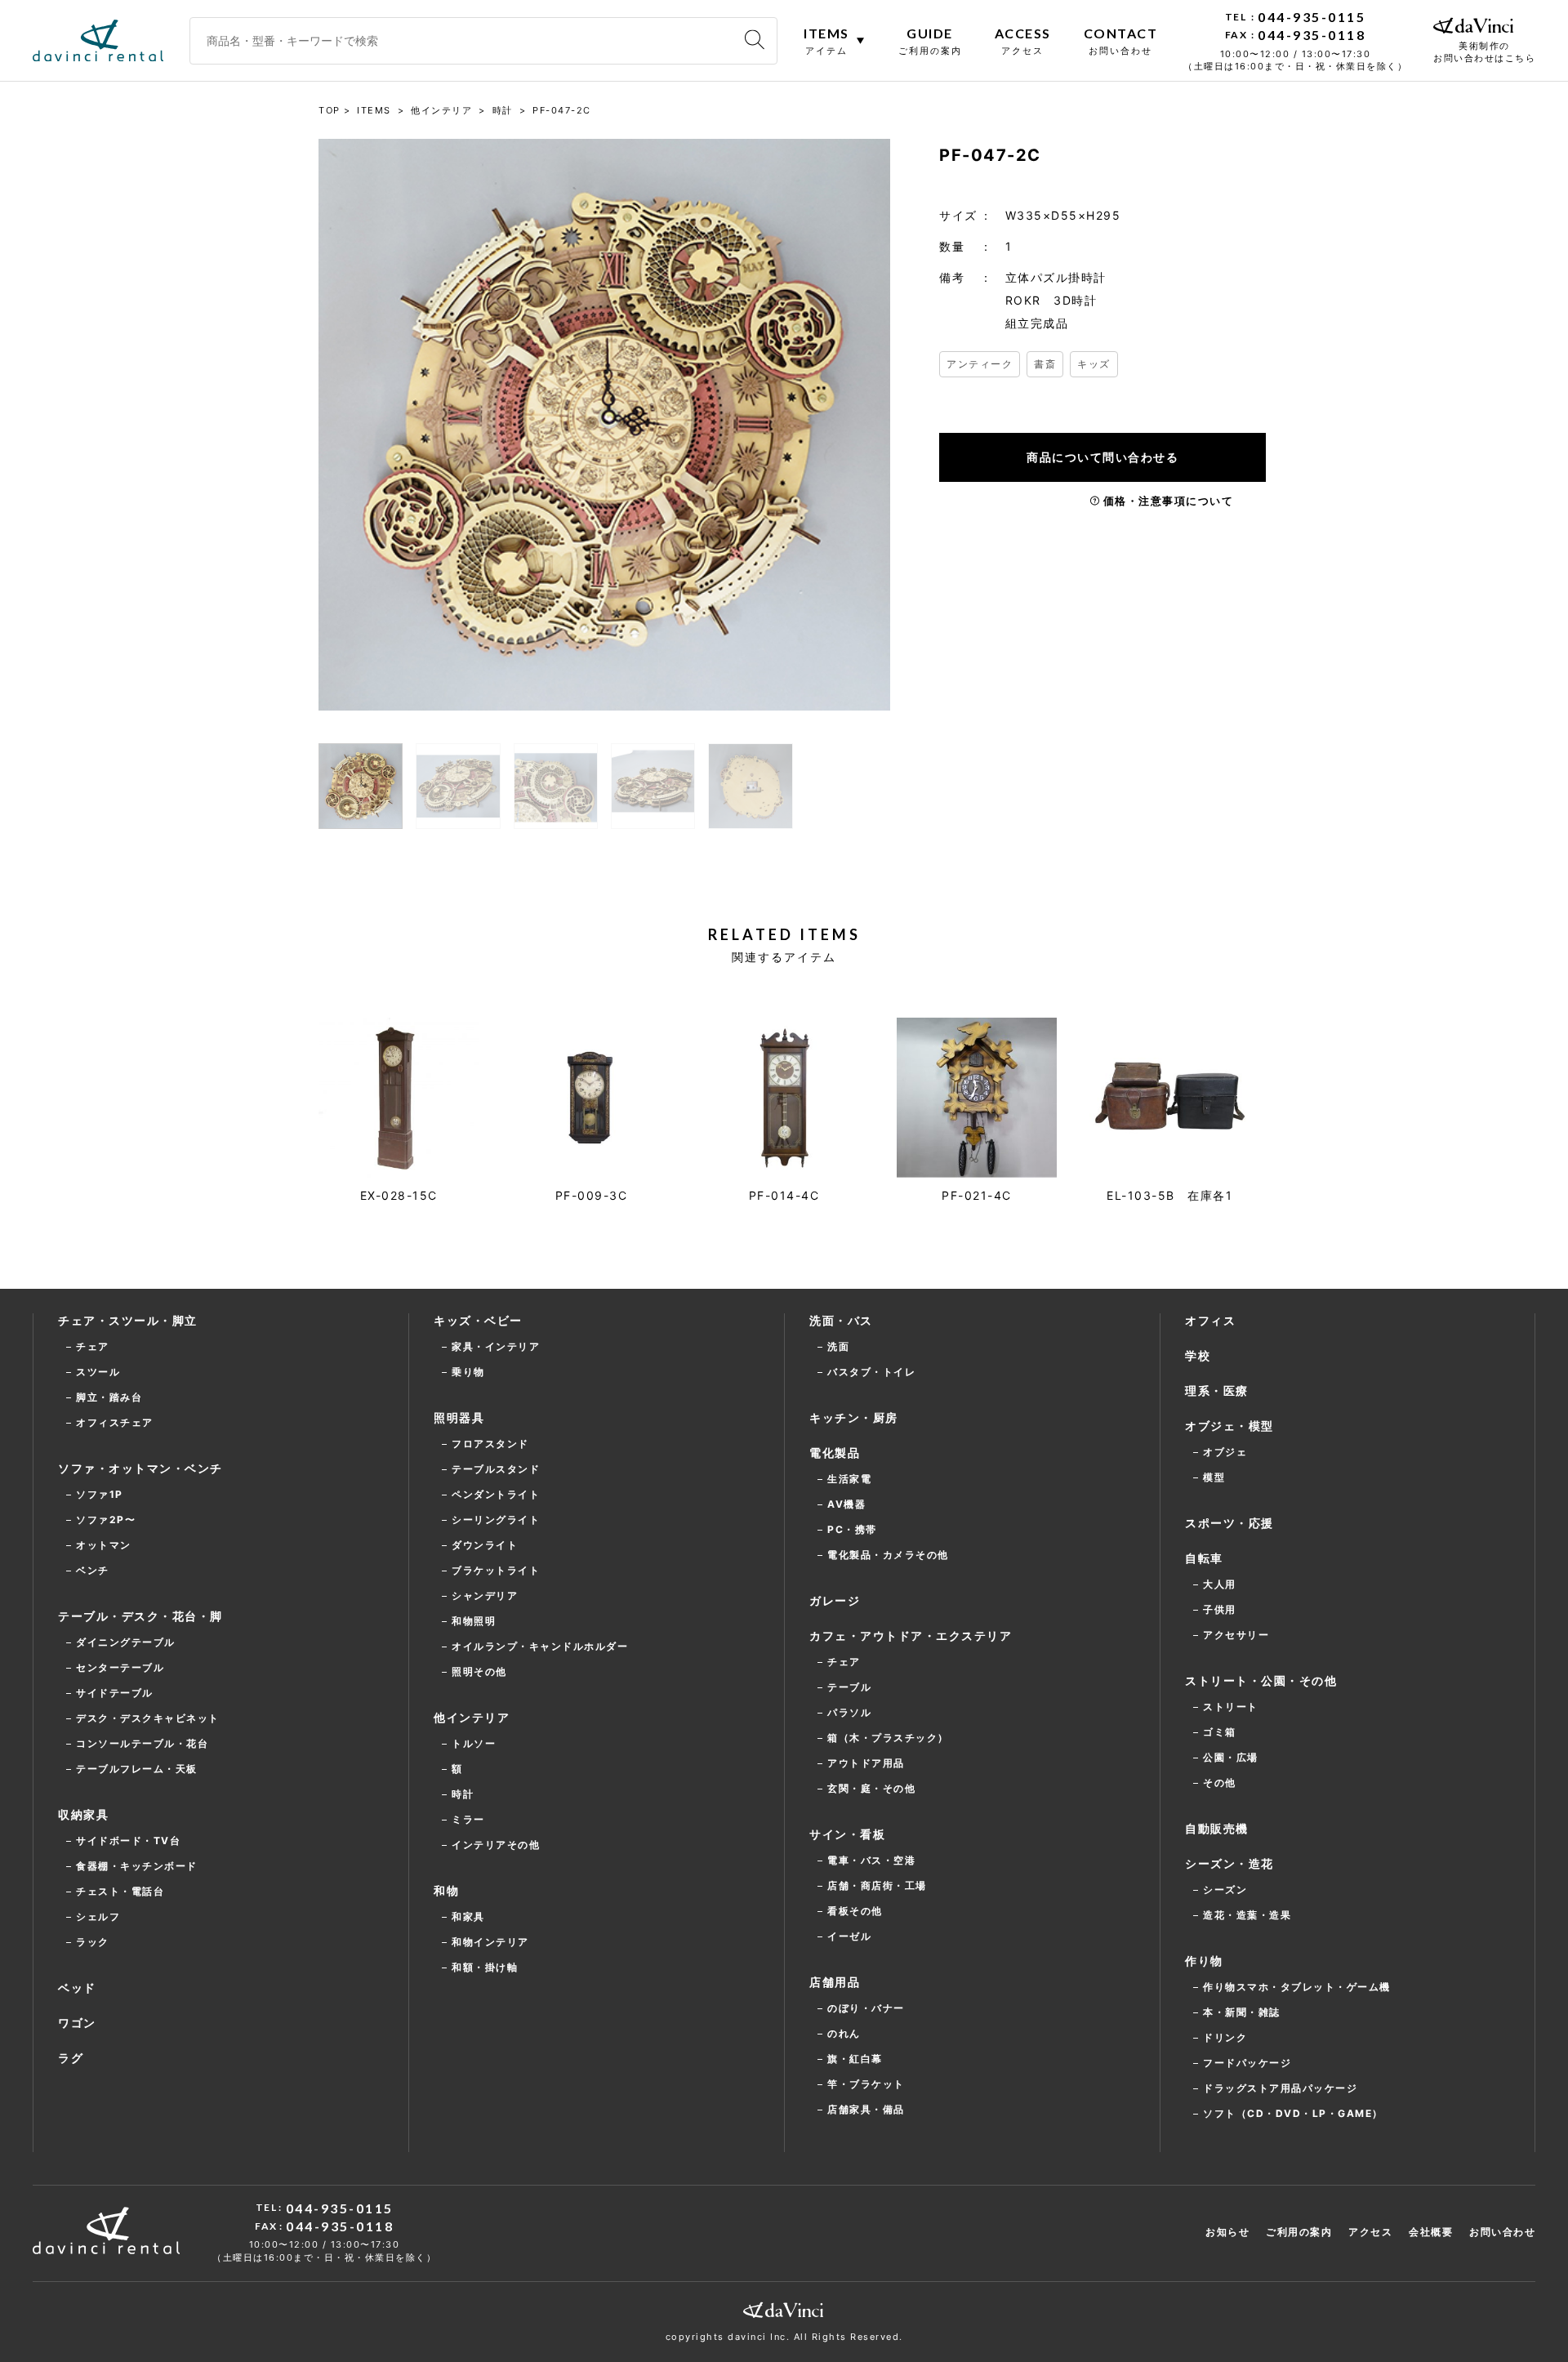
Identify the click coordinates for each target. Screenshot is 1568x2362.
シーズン (1225, 1890)
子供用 (1220, 1609)
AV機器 (846, 1504)
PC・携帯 (852, 1529)
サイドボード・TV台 (128, 1841)
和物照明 (474, 1621)
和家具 (468, 1916)
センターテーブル (120, 1667)
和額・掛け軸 (485, 1967)
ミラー (468, 1819)
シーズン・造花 (1229, 1863)
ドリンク (1225, 2037)
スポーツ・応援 (1229, 1523)
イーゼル (849, 1936)
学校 (1198, 1355)
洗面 (838, 1346)
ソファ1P (100, 1494)
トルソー (474, 1743)
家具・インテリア (496, 1346)
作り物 (1204, 1961)
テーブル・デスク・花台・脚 (140, 1616)
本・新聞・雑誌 (1242, 2012)
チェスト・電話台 (120, 1891)
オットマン (104, 1545)
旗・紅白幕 (855, 2059)
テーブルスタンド (496, 1469)
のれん (844, 2033)
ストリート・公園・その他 (1261, 1680)
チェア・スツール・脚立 (128, 1320)
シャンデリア (485, 1595)
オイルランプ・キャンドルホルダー (540, 1646)
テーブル (849, 1687)
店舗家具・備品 (866, 2109)
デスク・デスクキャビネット (148, 1718)
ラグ (71, 2058)
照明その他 (479, 1671)
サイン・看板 (847, 1834)
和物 (446, 1890)
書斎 (1045, 364)
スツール (98, 1372)
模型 (1214, 1477)
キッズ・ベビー (478, 1320)
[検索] (755, 40)
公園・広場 (1231, 1757)
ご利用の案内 (1299, 2232)
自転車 (1204, 1558)
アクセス (1370, 2232)
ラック (93, 1942)
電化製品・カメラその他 (888, 1555)
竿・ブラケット (866, 2084)
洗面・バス (841, 1320)
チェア (93, 1346)
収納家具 (83, 1814)
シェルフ (98, 1916)
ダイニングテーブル (126, 1642)
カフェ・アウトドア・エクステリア (911, 1636)
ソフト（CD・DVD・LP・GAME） (1293, 2113)
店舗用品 (835, 1982)
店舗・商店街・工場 (877, 1885)
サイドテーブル (115, 1693)
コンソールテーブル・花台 (142, 1743)
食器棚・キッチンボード (137, 1866)
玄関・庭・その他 (871, 1788)
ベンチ (93, 1570)
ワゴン (77, 2023)
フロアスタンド (490, 1444)
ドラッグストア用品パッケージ (1280, 2088)
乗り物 (468, 1372)
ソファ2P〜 (106, 1520)
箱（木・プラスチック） (888, 1738)
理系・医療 (1217, 1390)
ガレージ (835, 1600)
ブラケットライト (496, 1570)
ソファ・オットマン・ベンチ (140, 1468)
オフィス (1210, 1320)
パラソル (849, 1712)
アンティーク (980, 364)
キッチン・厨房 (854, 1417)
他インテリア (472, 1717)
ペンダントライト (496, 1494)
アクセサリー (1236, 1635)
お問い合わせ (1502, 2232)
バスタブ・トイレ (871, 1372)
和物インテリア (490, 1942)
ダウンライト (485, 1545)
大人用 (1220, 1584)
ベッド (77, 1988)
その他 (1220, 1783)
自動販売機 (1217, 1828)
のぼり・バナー (866, 2008)
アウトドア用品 (866, 1763)
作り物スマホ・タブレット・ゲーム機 (1297, 1987)
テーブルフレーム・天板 (137, 1769)
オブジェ (1225, 1452)
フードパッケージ (1247, 2063)
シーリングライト (496, 1520)
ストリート (1231, 1707)
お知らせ (1227, 2232)
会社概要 (1431, 2232)
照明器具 (459, 1417)
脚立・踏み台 (109, 1397)
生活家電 (849, 1479)
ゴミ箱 (1220, 1732)
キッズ (1094, 364)
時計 (463, 1794)
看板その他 (855, 1911)
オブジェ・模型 (1229, 1426)
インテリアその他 (496, 1845)
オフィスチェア (115, 1422)
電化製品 (835, 1453)
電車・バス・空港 (871, 1860)
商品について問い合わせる (1102, 457)
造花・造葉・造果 (1247, 1915)
